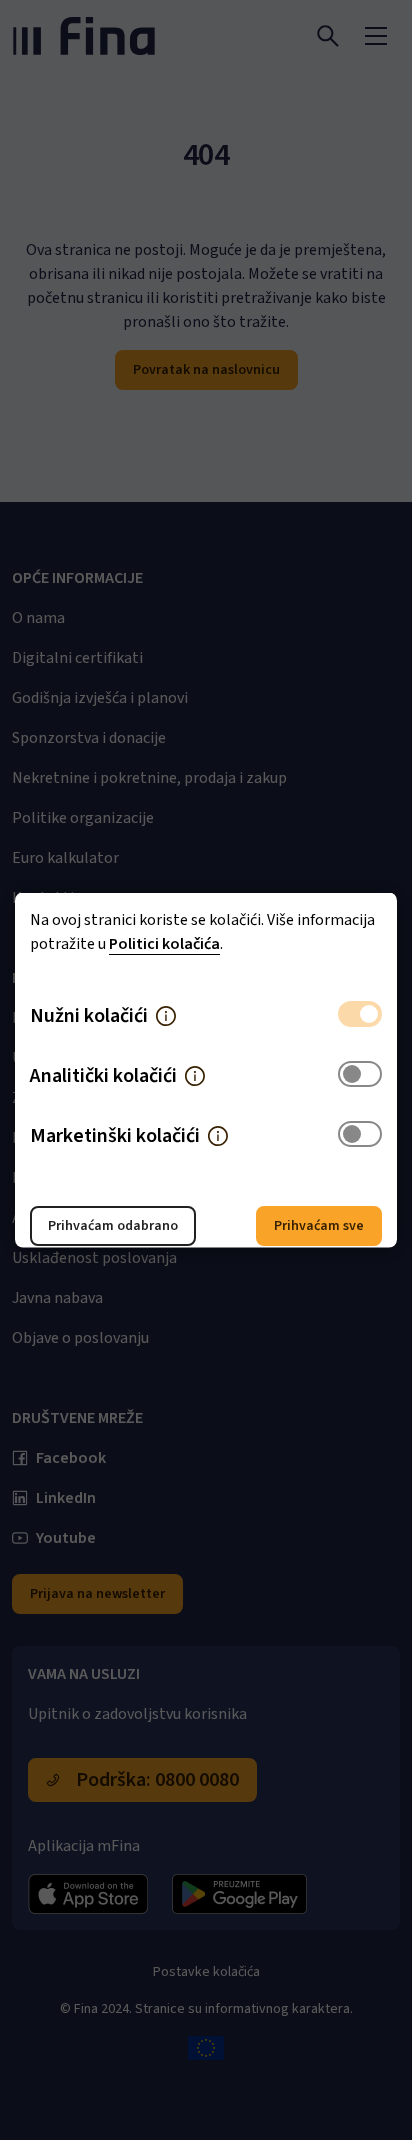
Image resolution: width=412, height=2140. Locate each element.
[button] (166, 1016)
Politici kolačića (164, 944)
